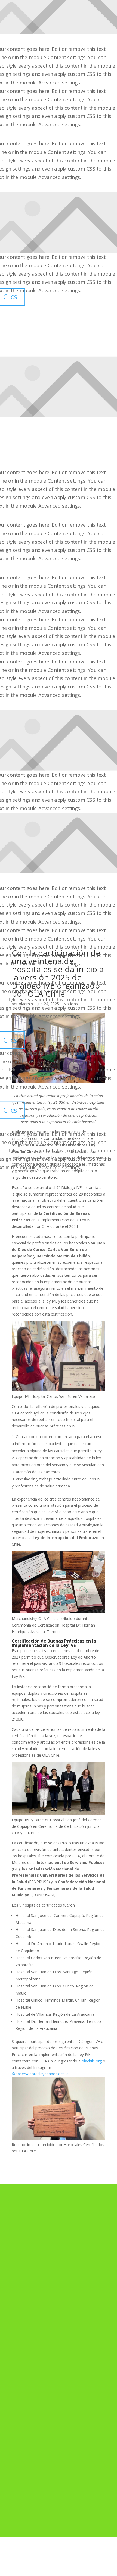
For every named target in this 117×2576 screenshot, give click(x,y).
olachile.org (92, 2061)
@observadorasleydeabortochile (40, 2074)
